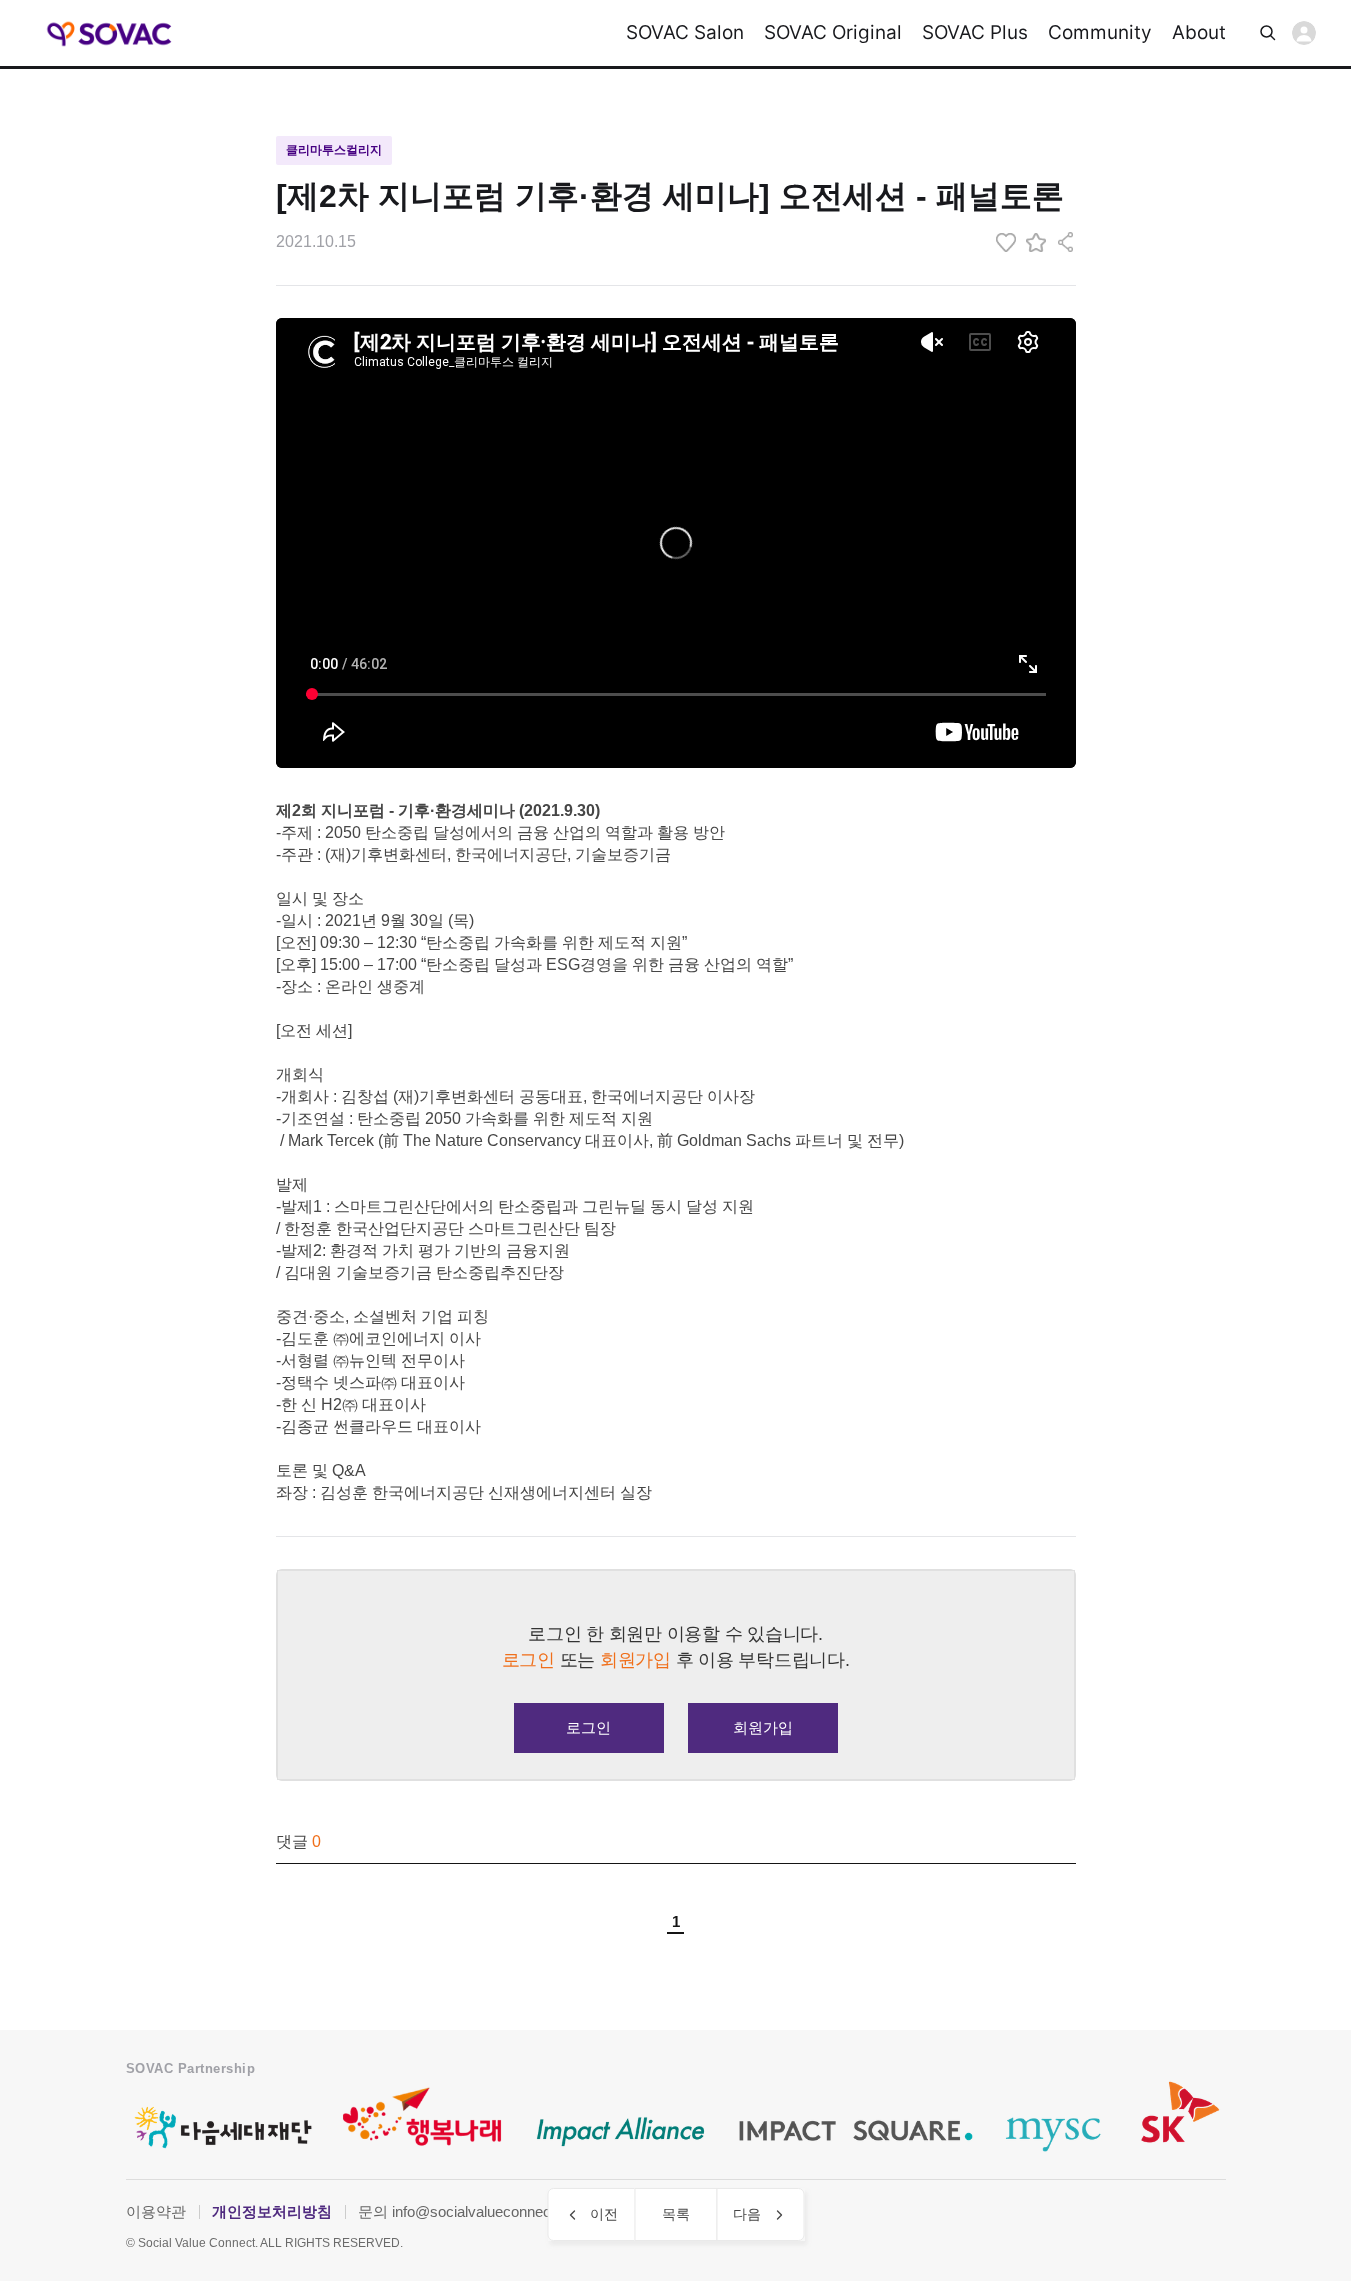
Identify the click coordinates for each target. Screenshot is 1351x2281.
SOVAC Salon (685, 32)
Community (1100, 32)
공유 (1066, 242)
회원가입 (763, 1727)
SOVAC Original (833, 32)
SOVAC (110, 33)
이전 (604, 2214)
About (1199, 32)
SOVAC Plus (975, 32)
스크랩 (1036, 242)
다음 (747, 2214)
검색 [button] (1268, 33)
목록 (676, 2214)
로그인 (1304, 33)
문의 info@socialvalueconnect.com (473, 2211)
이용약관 (156, 2211)
